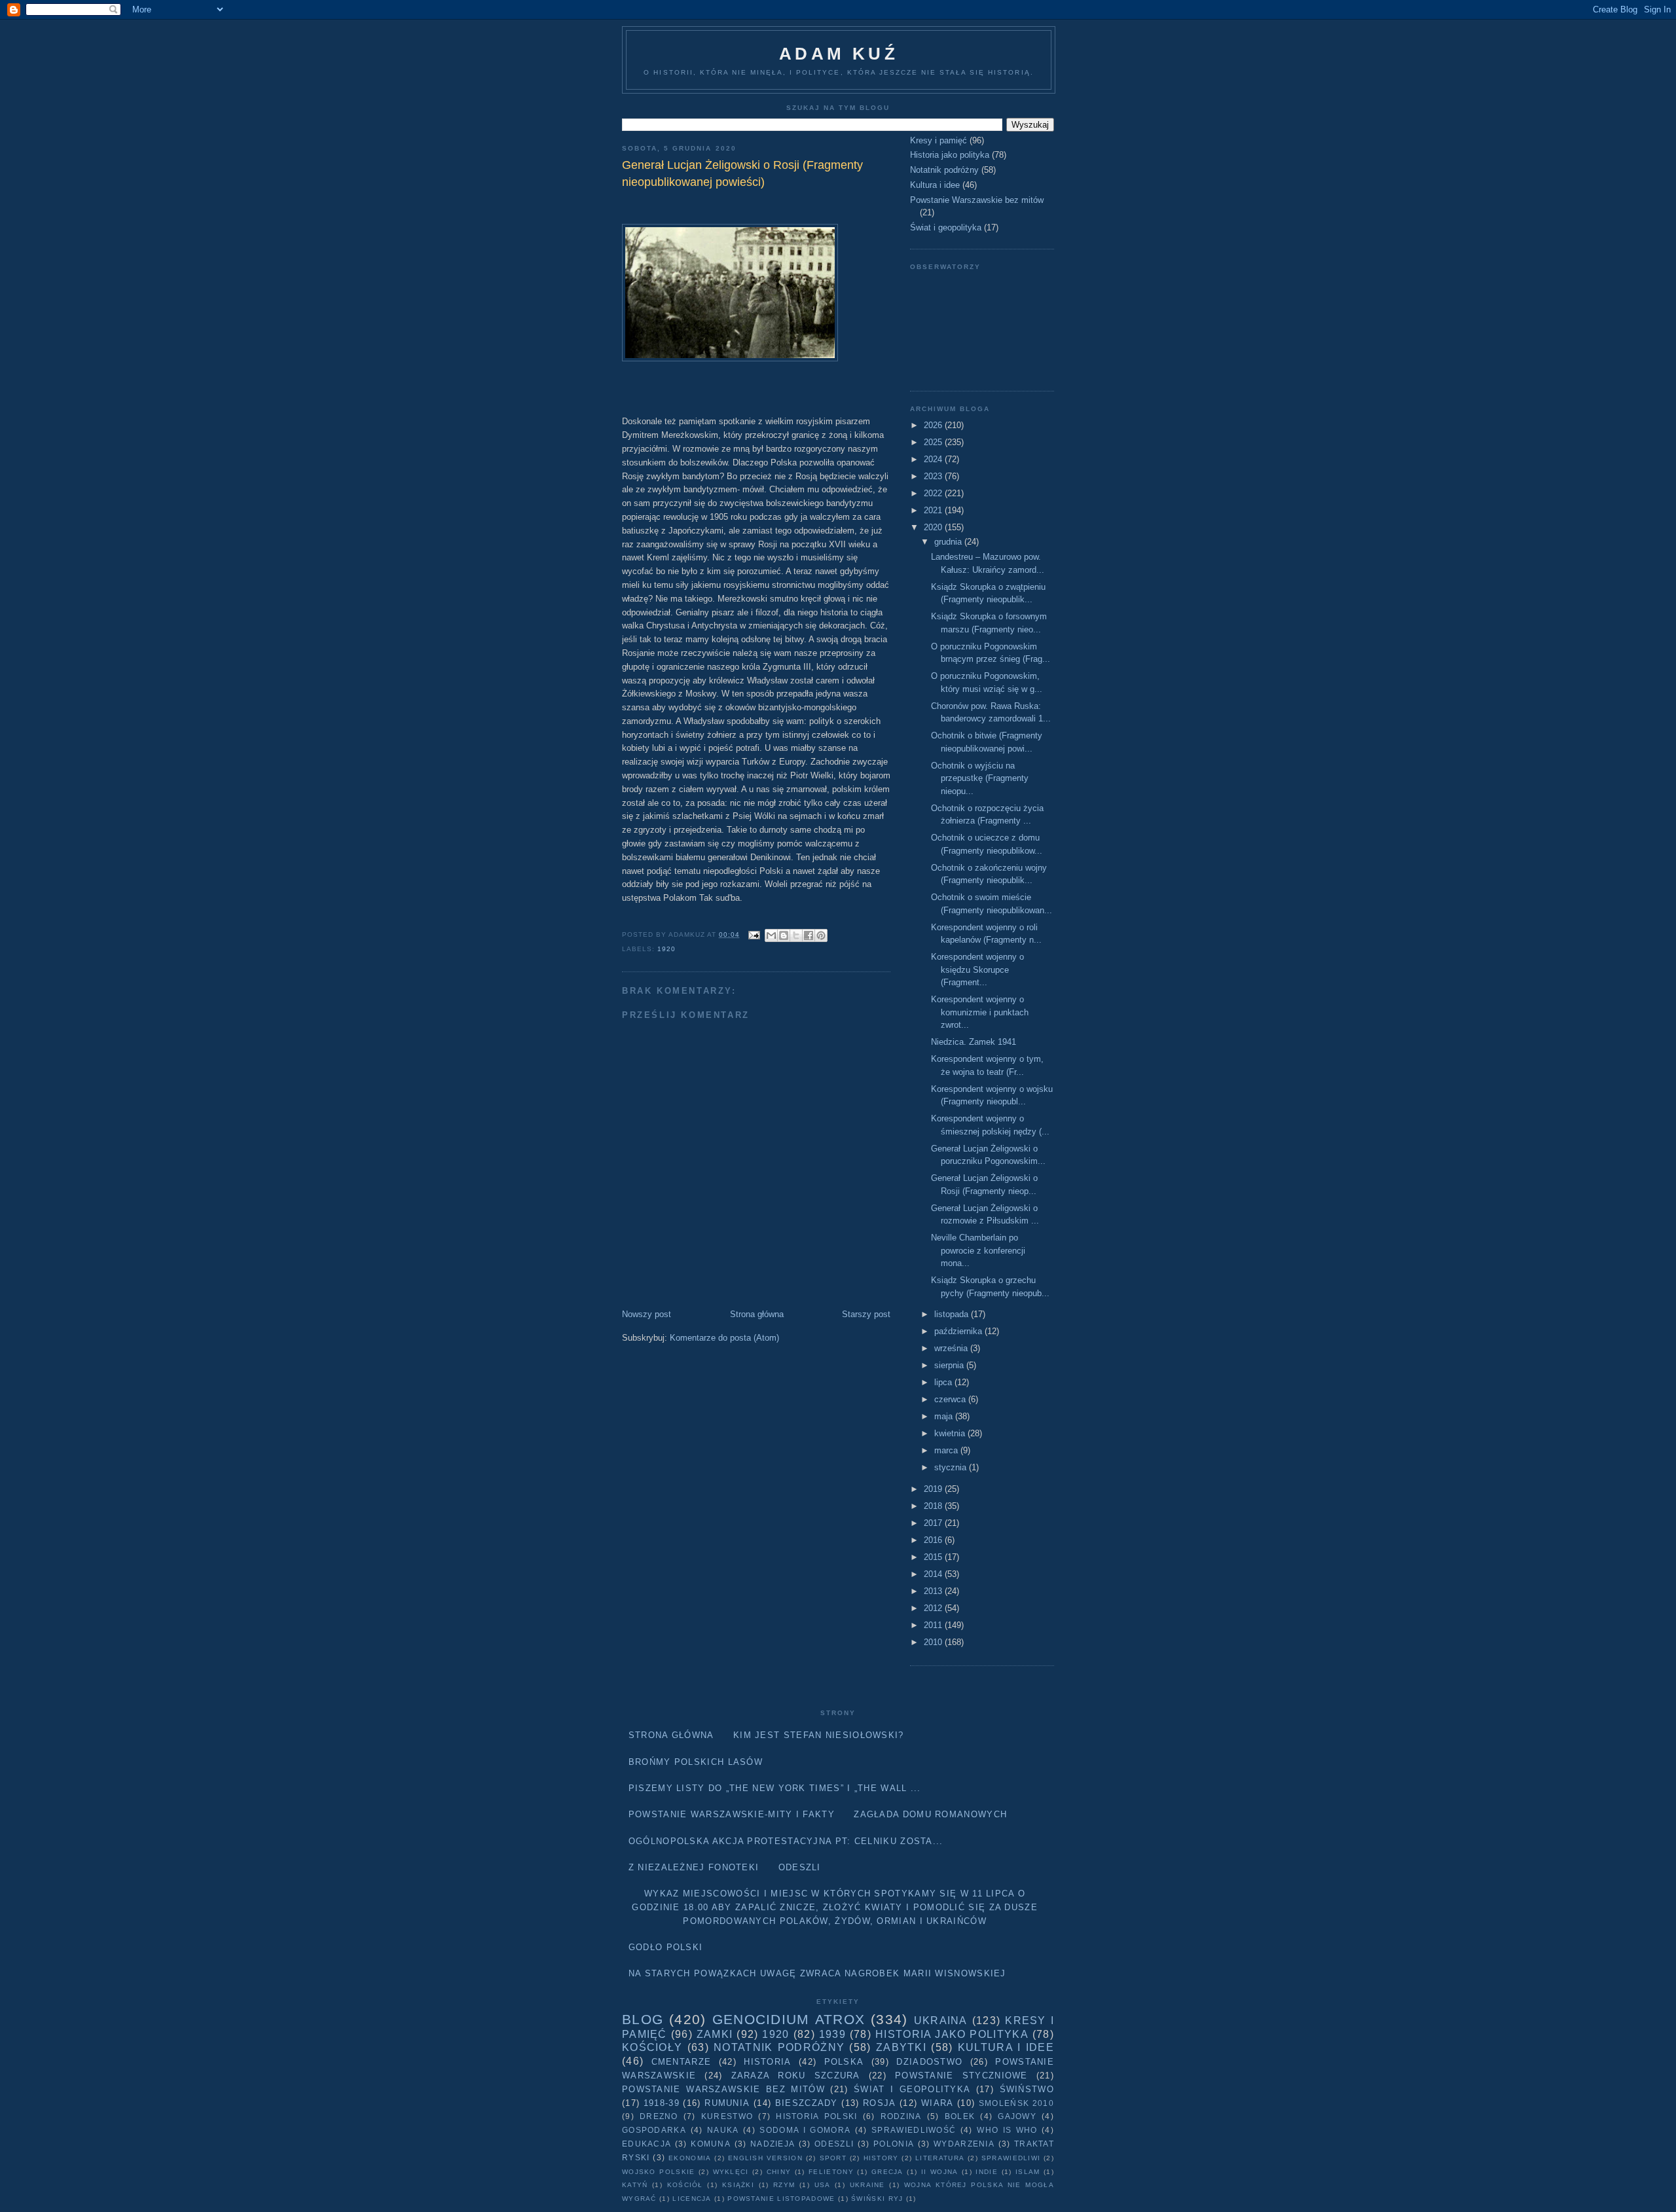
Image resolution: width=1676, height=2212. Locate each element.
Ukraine (867, 2185)
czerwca (951, 1399)
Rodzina (901, 2116)
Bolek (960, 2116)
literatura (940, 2158)
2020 (934, 527)
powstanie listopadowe (781, 2199)
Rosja (880, 2103)
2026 (934, 425)
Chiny (779, 2172)
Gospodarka (654, 2130)
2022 (934, 493)
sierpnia (950, 1365)
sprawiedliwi (1011, 2158)
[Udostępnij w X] (796, 935)
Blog (643, 2019)
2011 (934, 1625)
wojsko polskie (658, 2172)
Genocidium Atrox (789, 2019)
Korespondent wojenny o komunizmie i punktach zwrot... (980, 1012)
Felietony (831, 2172)
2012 (934, 1608)
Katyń (635, 2185)
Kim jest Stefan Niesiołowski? (819, 1735)
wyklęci (731, 2172)
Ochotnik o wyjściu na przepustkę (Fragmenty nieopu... (980, 778)
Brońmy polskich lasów (696, 1762)
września (952, 1348)
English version (765, 2158)
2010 (934, 1642)
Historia (767, 2062)
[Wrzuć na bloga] (784, 935)
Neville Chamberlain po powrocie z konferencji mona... (978, 1250)
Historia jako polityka (950, 155)
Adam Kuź (839, 54)
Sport (833, 2158)
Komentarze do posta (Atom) (724, 1338)
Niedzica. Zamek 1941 (974, 1042)
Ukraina (941, 2021)
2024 (934, 459)
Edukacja (647, 2144)
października (959, 1331)
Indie (987, 2172)
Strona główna (757, 1314)
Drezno (659, 2116)
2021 (934, 510)
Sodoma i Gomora (805, 2130)
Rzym (784, 2185)
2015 (934, 1557)
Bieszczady (807, 2103)
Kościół (685, 2185)
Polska (844, 2062)
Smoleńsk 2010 (1016, 2103)
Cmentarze (682, 2062)
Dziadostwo (929, 2062)
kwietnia (951, 1433)
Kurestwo (727, 2116)
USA (823, 2185)
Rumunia (727, 2103)
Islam (1028, 2172)
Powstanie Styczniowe (961, 2076)
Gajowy (1017, 2116)
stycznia (952, 1467)
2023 (934, 476)
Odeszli (800, 1867)
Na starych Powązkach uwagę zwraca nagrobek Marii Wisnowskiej (817, 1973)
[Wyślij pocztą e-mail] (771, 935)
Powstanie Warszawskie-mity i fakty (732, 1814)
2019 (934, 1489)
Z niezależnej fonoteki (694, 1867)
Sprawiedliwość (914, 2130)
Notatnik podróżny (944, 170)
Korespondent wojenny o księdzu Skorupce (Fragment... (977, 970)
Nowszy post (647, 1314)
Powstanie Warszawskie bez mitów (977, 200)
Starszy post (866, 1314)
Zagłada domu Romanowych (930, 1814)
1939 (832, 2034)
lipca (944, 1382)
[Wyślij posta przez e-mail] (754, 934)
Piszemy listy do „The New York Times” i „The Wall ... (775, 1788)
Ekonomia (690, 2158)
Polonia (894, 2144)
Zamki (715, 2034)
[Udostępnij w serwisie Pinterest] (821, 935)
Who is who (1007, 2130)
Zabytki (901, 2047)
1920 (666, 949)
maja (945, 1416)
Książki (738, 2185)
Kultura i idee (935, 185)
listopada (953, 1314)
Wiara (938, 2103)
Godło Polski (666, 1947)
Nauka (723, 2130)
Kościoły (652, 2047)
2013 (934, 1591)
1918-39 (662, 2103)
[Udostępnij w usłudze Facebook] (809, 935)
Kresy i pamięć (938, 140)
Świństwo (1027, 2089)
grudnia (949, 542)
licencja (692, 2199)
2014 (934, 1574)
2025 (934, 442)
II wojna (940, 2172)
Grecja (887, 2172)
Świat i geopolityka (946, 227)
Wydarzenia (964, 2144)
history (881, 2158)
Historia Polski (816, 2116)
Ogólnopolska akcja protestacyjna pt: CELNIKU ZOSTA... (786, 1841)
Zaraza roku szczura (796, 2076)
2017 (934, 1523)
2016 (934, 1540)
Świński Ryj (877, 2199)
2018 (934, 1506)
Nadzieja (773, 2144)
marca (947, 1450)
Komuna (711, 2144)
